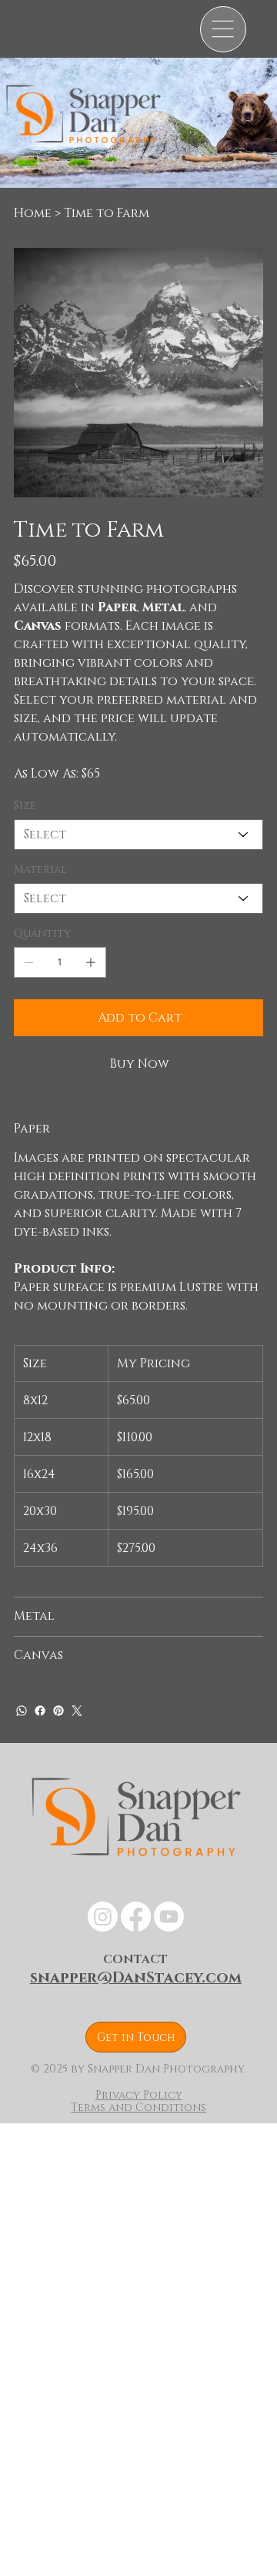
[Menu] (223, 29)
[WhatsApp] (22, 1711)
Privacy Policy (139, 2095)
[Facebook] (40, 1711)
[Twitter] (77, 1711)
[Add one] (91, 962)
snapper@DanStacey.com (136, 1978)
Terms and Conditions (138, 2108)
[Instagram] (103, 1917)
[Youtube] (169, 1917)
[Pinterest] (58, 1711)
